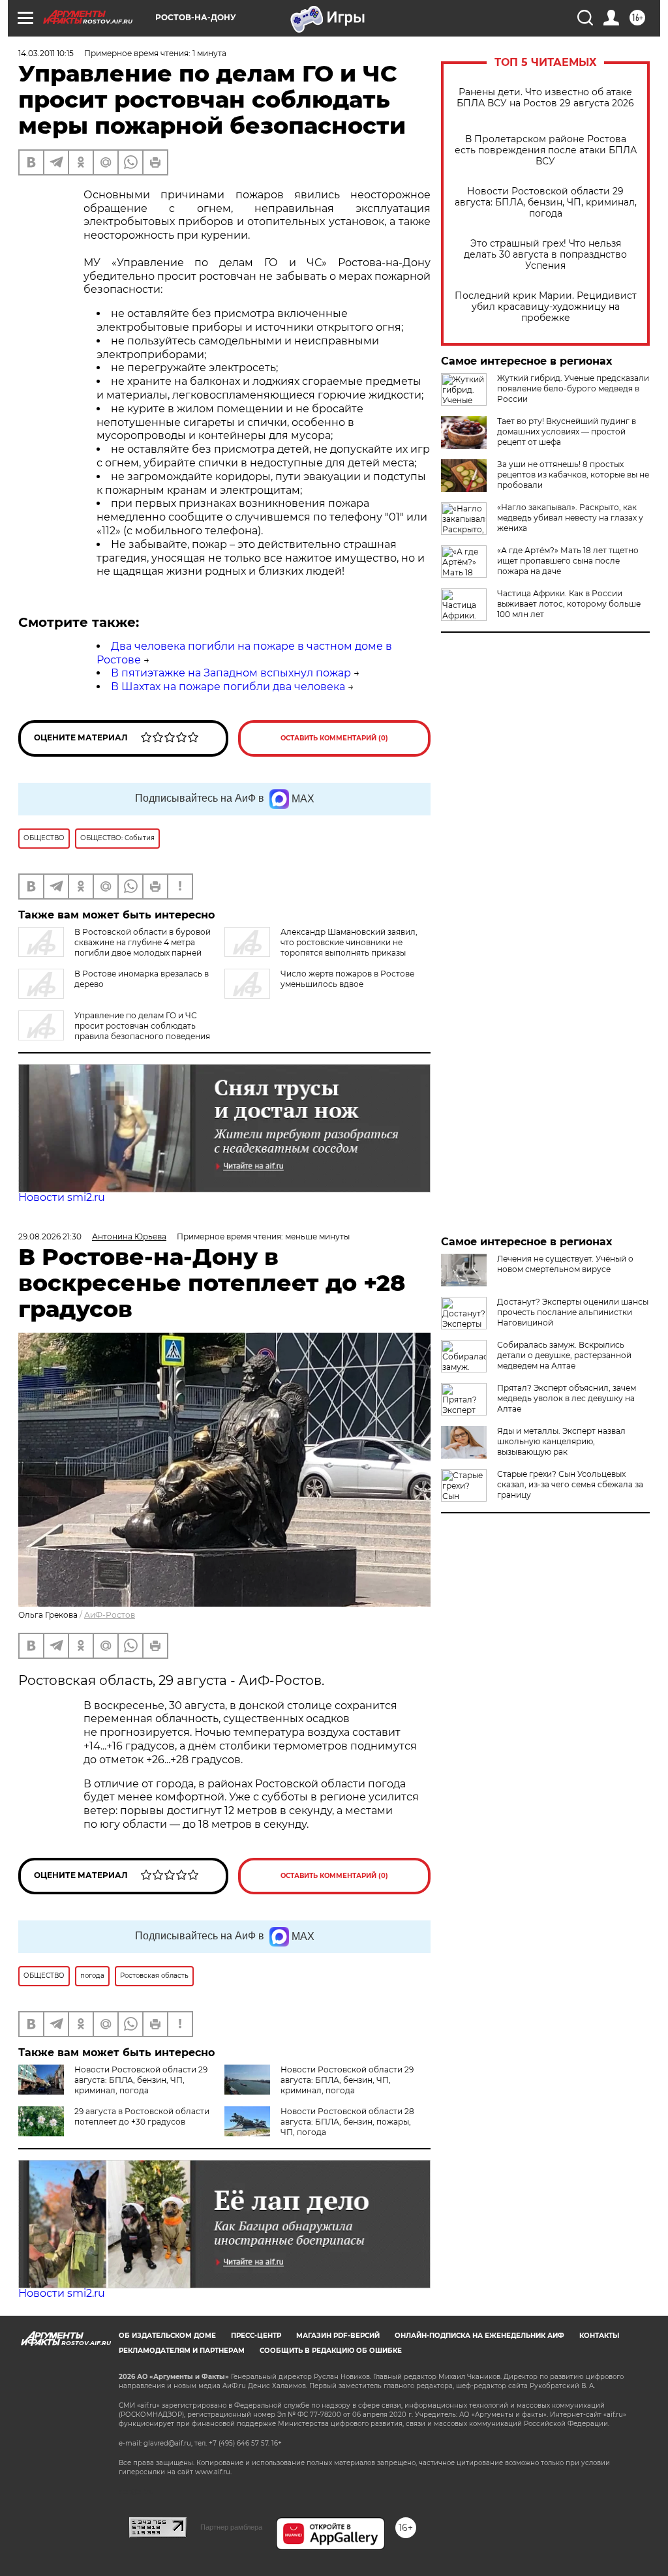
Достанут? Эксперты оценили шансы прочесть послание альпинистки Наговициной (573, 1312)
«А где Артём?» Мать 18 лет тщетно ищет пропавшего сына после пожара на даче (568, 561)
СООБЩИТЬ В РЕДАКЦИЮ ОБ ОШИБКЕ (331, 2351)
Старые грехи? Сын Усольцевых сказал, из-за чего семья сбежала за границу (570, 1484)
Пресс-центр (256, 2336)
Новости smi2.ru (62, 1197)
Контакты (599, 2336)
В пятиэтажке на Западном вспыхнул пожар (231, 673)
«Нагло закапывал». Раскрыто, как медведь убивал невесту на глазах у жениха (570, 518)
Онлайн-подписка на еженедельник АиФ (479, 2336)
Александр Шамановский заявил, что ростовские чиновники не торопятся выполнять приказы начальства (321, 947)
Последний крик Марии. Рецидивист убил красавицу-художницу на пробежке (546, 307)
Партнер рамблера (231, 2527)
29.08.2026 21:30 (50, 1236)
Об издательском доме (167, 2336)
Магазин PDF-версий (338, 2336)
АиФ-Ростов (110, 1615)
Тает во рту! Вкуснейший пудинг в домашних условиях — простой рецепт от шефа (567, 432)
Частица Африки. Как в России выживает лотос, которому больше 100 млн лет (569, 604)
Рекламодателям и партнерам (182, 2351)
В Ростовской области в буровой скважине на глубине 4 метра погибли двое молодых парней (143, 942)
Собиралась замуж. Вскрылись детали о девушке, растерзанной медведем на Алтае (564, 1355)
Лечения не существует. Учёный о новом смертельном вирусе (565, 1264)
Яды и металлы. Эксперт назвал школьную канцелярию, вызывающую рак (561, 1441)
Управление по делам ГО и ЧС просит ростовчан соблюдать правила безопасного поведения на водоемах (114, 1031)
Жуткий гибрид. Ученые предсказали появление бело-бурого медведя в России (573, 388)
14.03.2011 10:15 (46, 53)
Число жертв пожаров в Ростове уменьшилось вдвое (347, 979)
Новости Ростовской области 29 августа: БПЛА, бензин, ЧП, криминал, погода (546, 203)
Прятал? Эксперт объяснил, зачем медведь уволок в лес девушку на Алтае (567, 1398)
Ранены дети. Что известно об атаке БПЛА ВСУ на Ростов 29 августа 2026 (545, 98)
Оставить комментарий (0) (334, 738)
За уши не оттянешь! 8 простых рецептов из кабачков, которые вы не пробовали (573, 475)
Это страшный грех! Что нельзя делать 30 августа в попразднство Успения (545, 255)
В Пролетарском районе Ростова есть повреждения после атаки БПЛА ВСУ (546, 150)
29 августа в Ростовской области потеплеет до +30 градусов (142, 2116)
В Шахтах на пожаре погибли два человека (228, 687)
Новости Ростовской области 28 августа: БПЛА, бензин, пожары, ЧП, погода (347, 2122)
